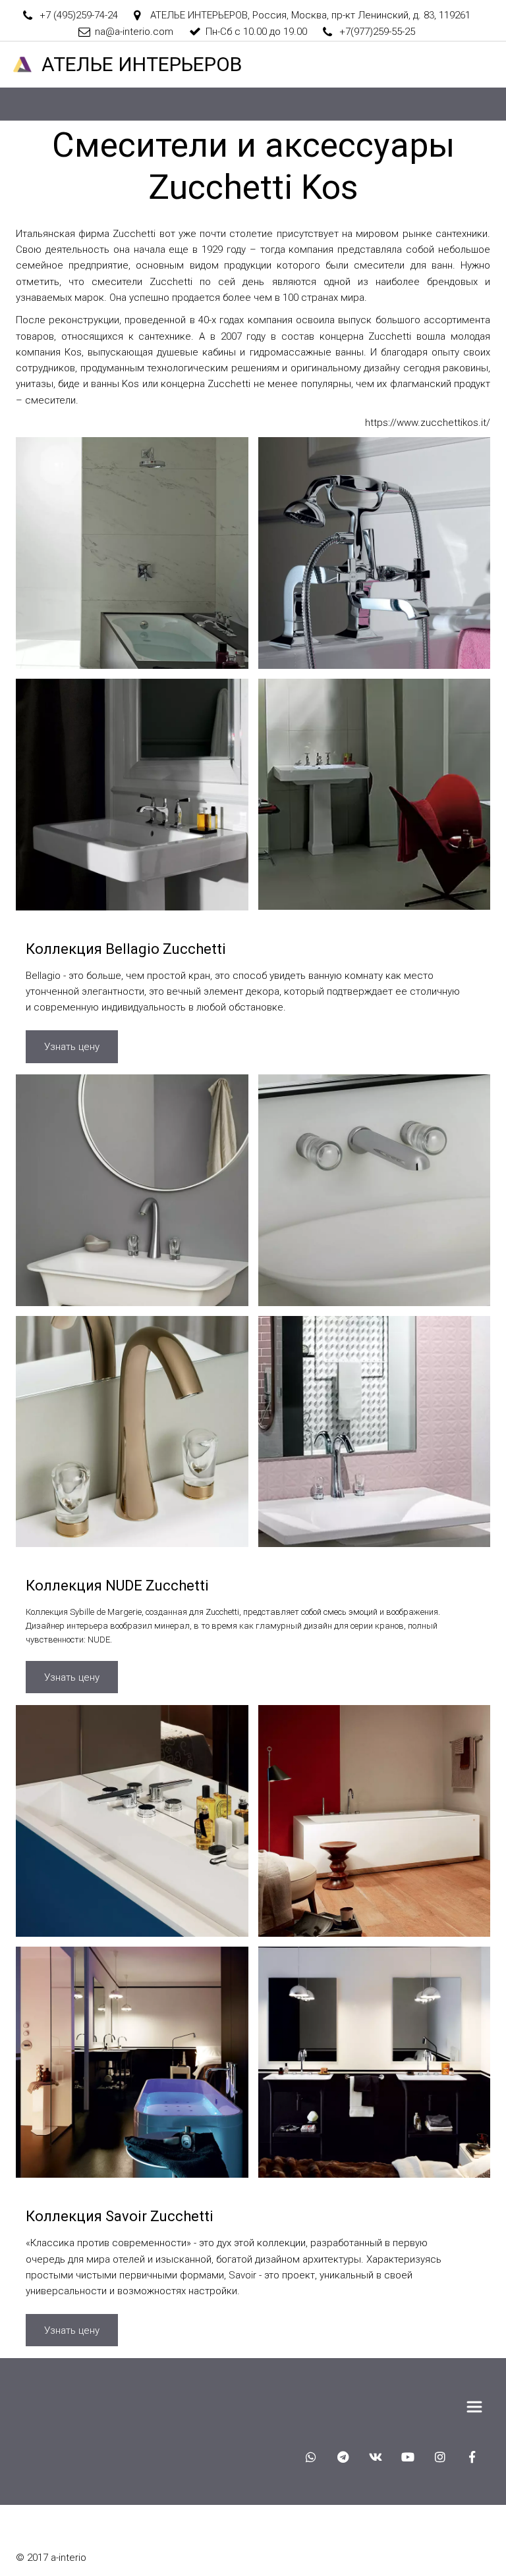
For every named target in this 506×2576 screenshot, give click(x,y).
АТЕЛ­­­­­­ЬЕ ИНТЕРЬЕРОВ (142, 64)
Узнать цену (72, 1047)
